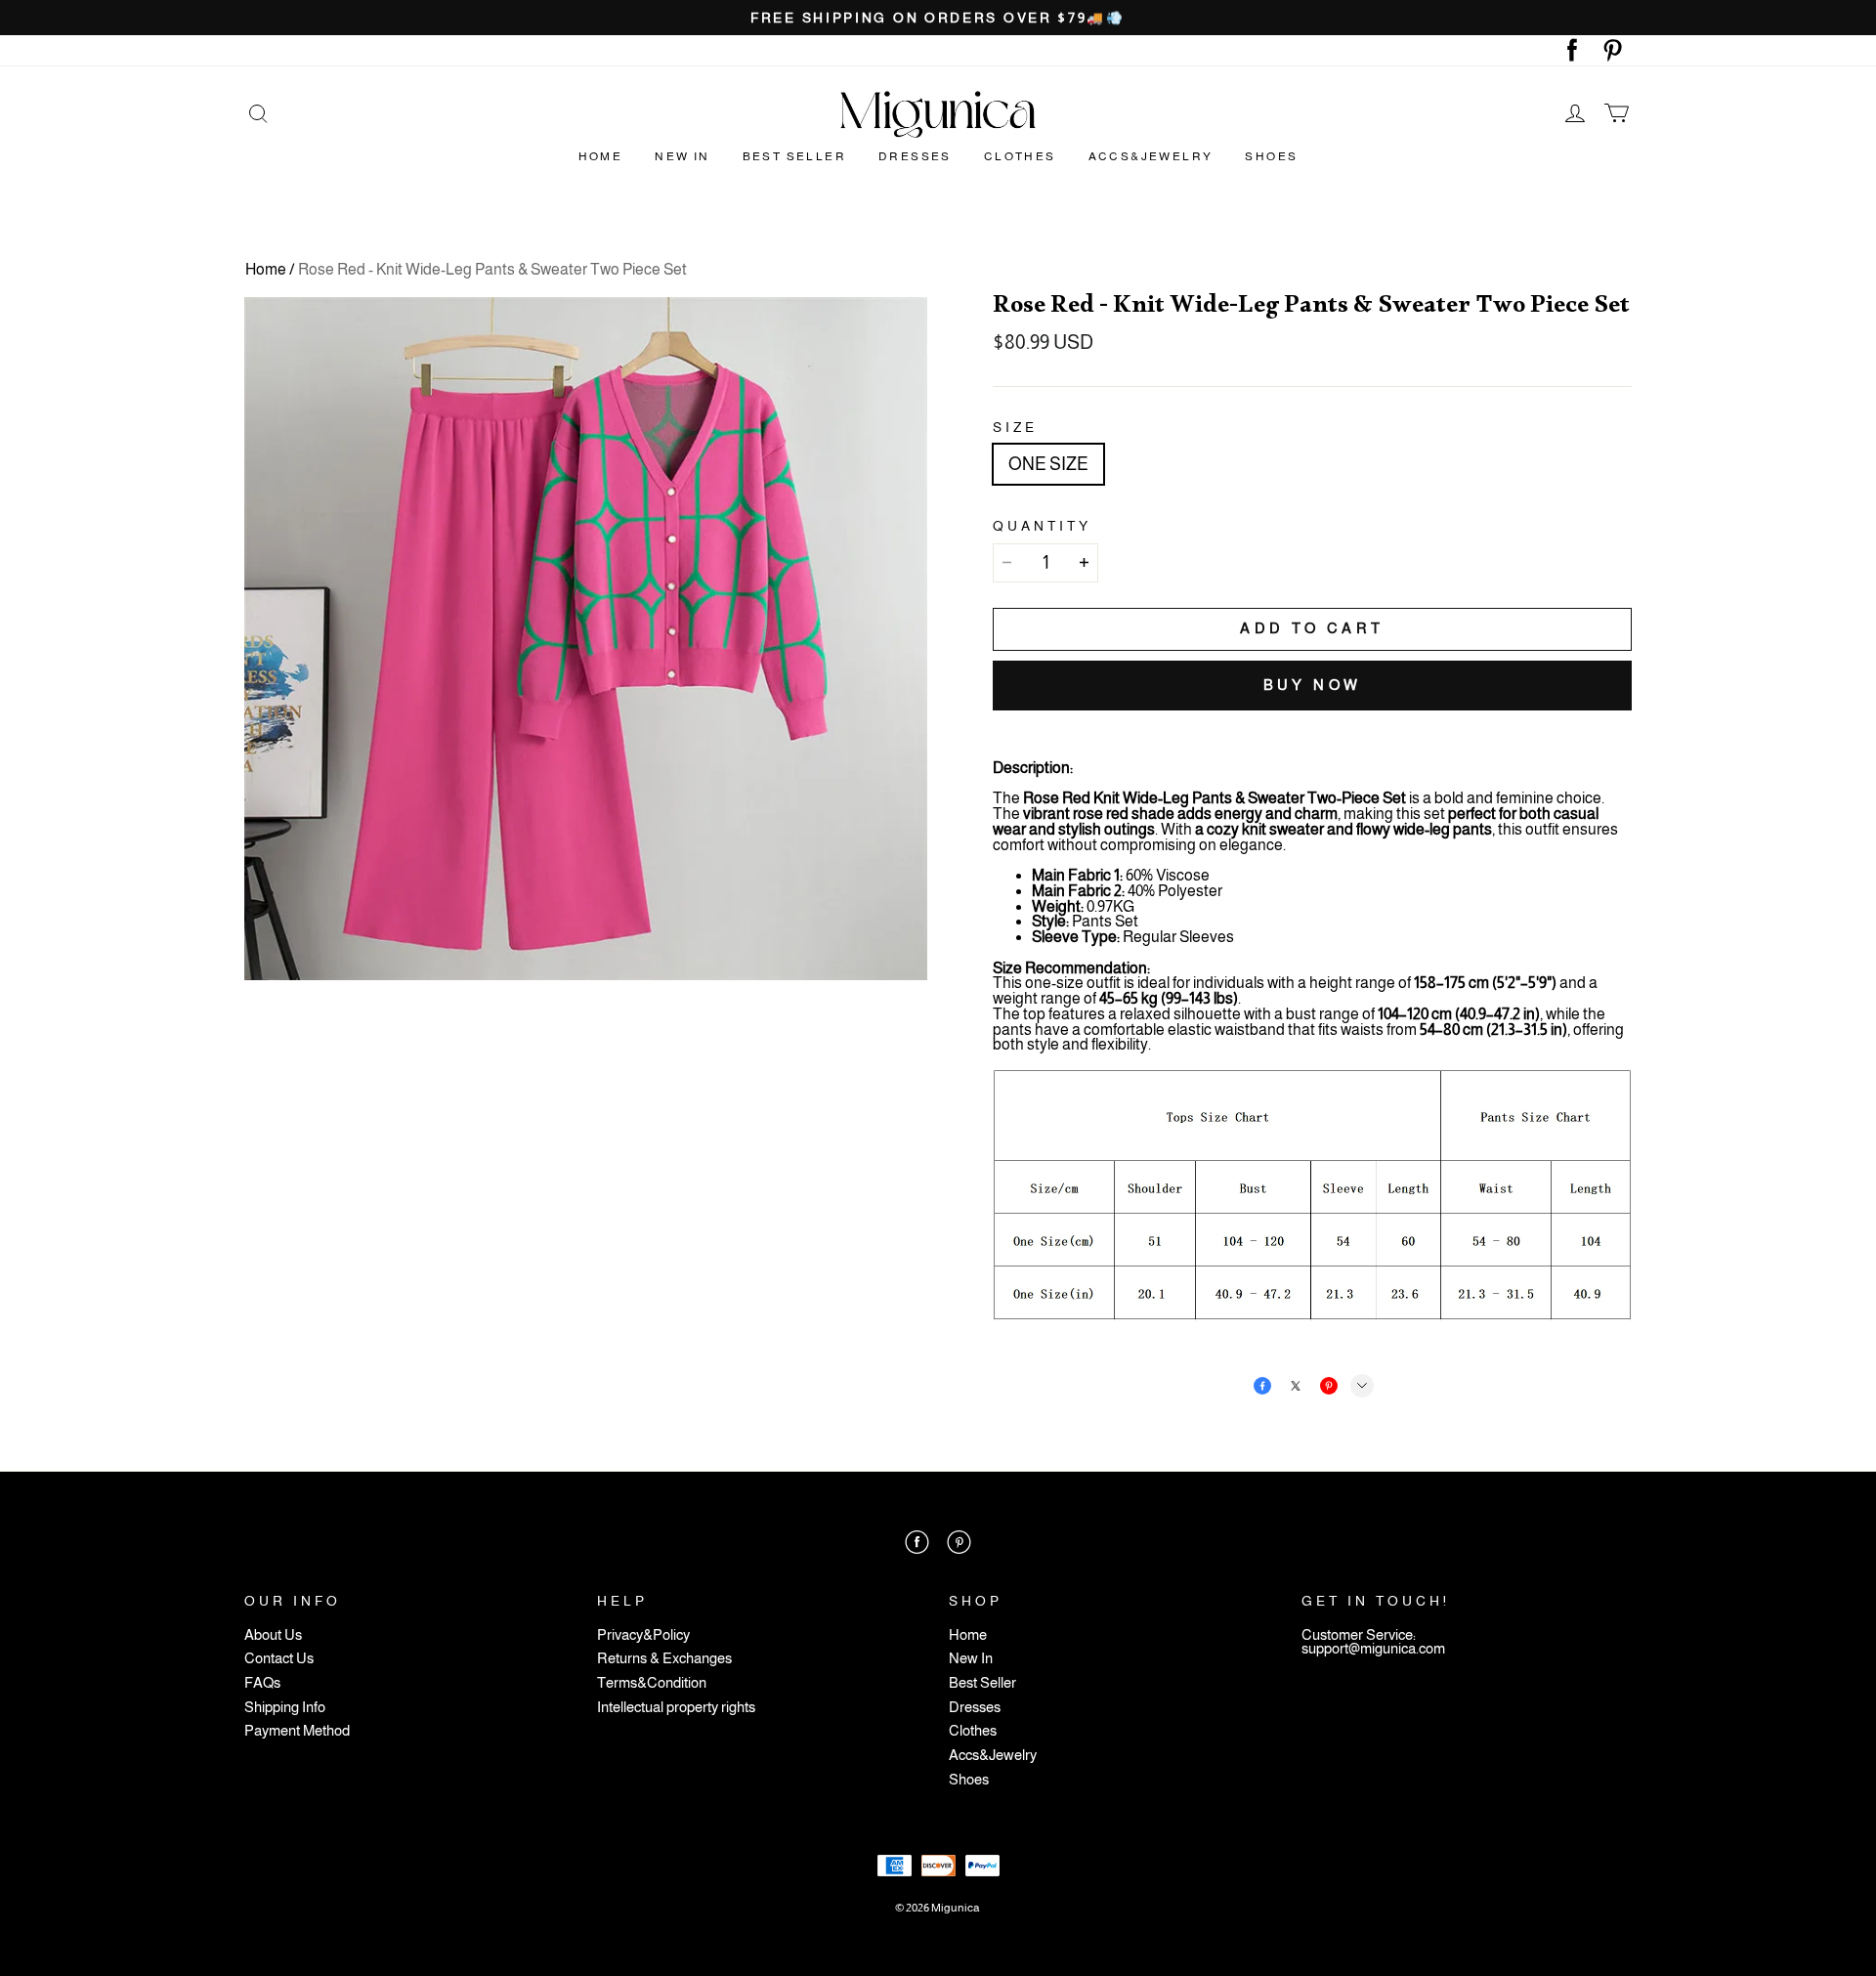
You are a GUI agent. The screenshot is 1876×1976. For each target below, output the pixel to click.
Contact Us (279, 1659)
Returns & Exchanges (664, 1659)
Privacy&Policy (643, 1635)
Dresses (915, 156)
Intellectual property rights (676, 1708)
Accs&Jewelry (1151, 156)
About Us (273, 1635)
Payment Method (297, 1731)
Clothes (1020, 156)
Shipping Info (285, 1708)
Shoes (1271, 156)
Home (601, 156)
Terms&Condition (652, 1683)
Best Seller (794, 156)
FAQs (262, 1683)
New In (682, 156)
